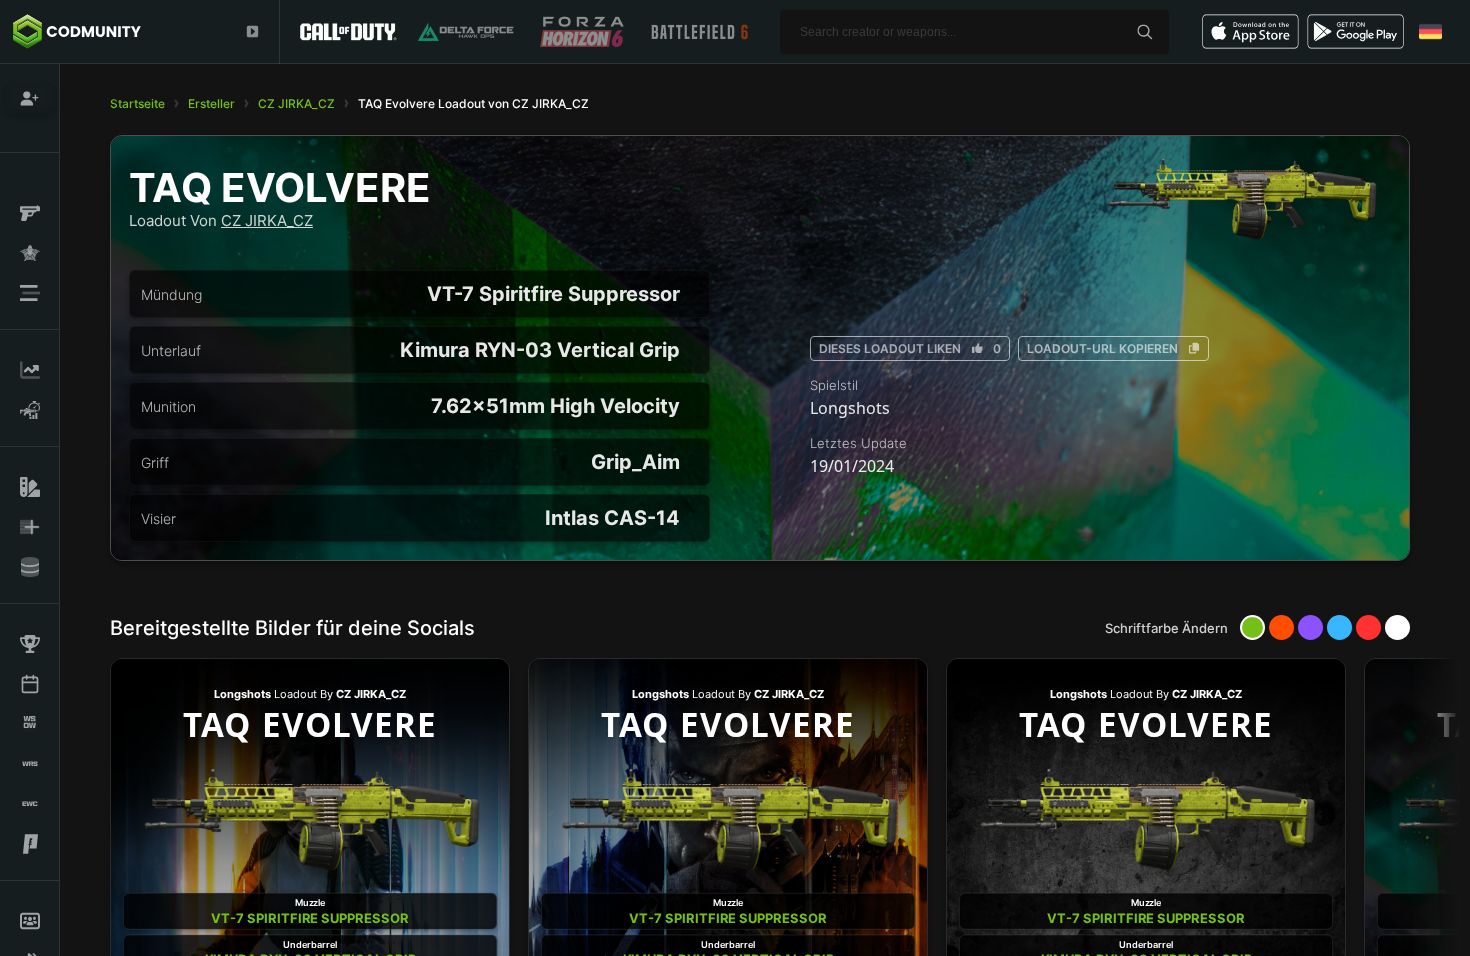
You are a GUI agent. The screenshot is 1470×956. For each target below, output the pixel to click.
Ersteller (211, 103)
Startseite (137, 103)
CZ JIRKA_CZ (296, 103)
